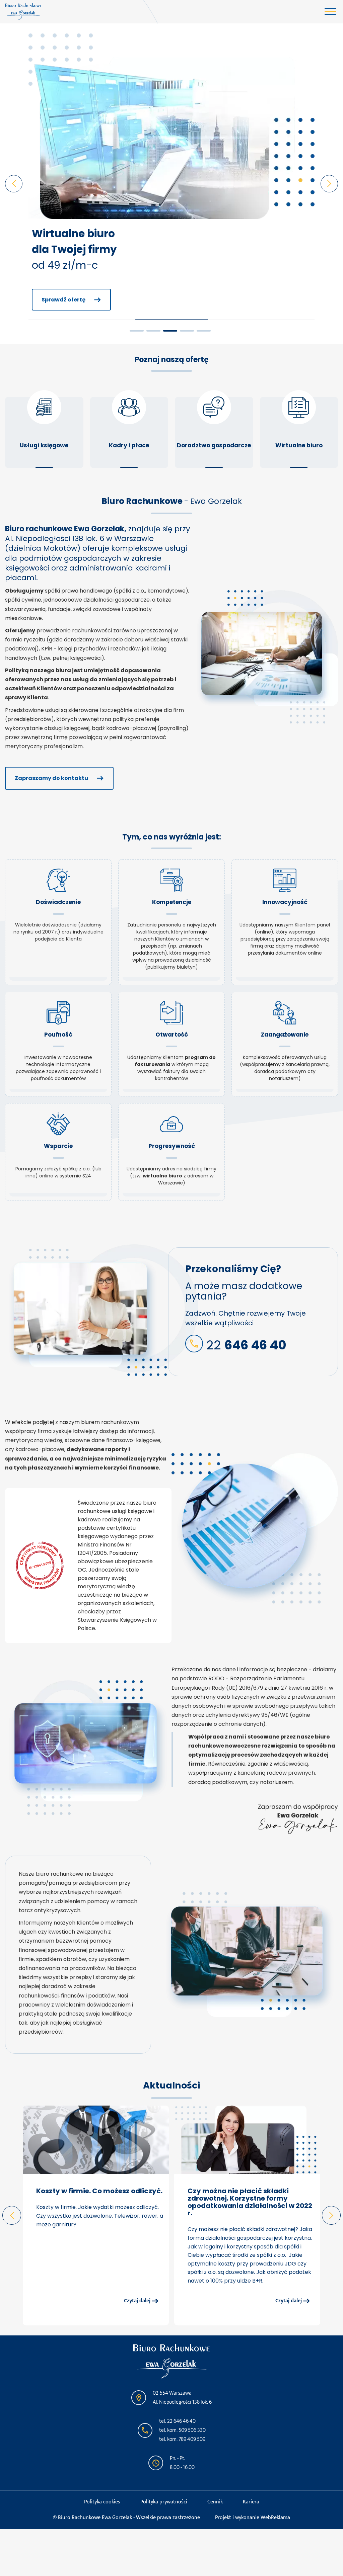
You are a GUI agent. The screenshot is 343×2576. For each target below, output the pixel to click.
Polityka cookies (102, 2502)
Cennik (215, 2502)
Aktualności (171, 2085)
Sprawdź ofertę (63, 300)
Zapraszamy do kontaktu (51, 778)
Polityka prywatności (164, 2502)
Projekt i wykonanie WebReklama (253, 2518)
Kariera (251, 2502)
